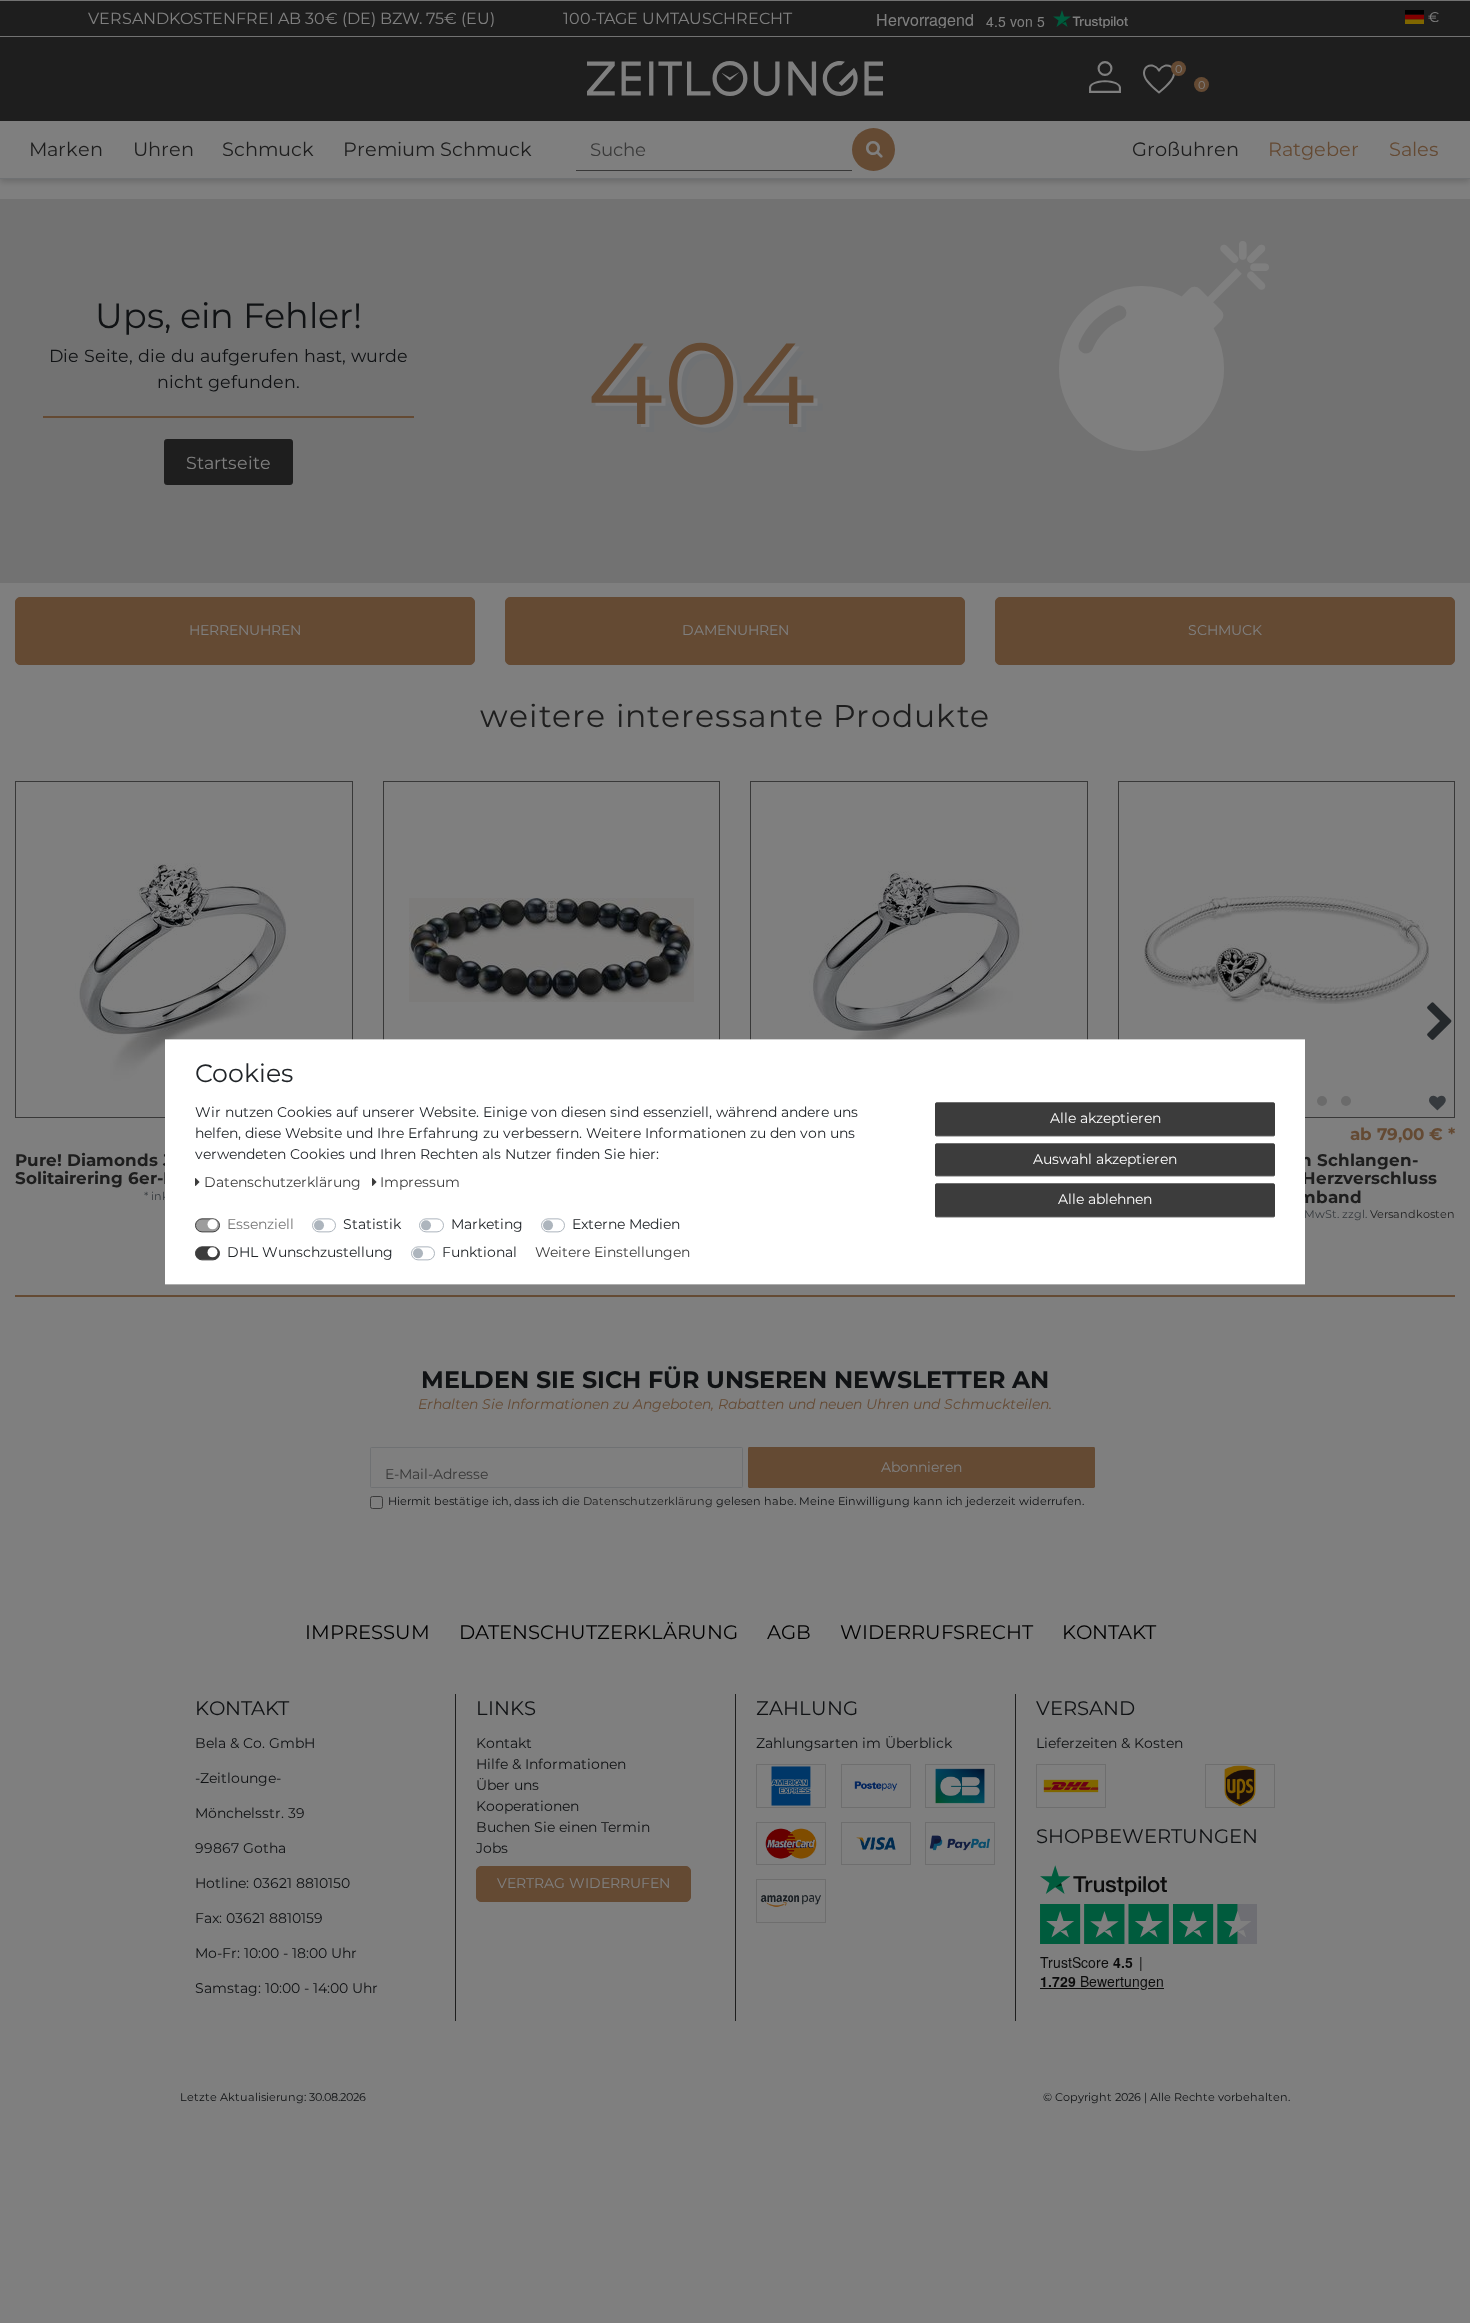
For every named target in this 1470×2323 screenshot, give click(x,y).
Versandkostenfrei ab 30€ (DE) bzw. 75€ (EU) (289, 18)
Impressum (367, 1632)
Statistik (372, 1224)
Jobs (492, 1848)
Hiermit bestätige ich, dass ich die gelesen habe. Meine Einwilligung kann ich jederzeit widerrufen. (736, 1501)
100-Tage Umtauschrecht (675, 18)
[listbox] (1287, 950)
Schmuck (268, 149)
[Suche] (873, 149)
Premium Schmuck (437, 149)
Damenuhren (735, 630)
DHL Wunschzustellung (310, 1252)
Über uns (507, 1785)
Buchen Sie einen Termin (563, 1827)
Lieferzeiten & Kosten (1109, 1743)
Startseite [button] (228, 462)
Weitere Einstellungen (612, 1252)
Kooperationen (527, 1806)
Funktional (479, 1252)
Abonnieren (921, 1467)
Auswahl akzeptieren (1105, 1158)
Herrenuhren (245, 630)
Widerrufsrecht (936, 1632)
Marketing (487, 1224)
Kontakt (1109, 1632)
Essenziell (260, 1224)
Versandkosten (1412, 1214)
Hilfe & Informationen (551, 1764)
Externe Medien (626, 1224)
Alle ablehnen (1105, 1199)
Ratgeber (1313, 149)
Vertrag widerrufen (583, 1883)
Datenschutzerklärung (598, 1632)
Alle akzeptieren (1105, 1118)
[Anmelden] (1104, 77)
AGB (789, 1632)
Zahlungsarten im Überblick (854, 1743)
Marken (66, 149)
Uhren (163, 149)
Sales (1413, 149)
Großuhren (1185, 149)
